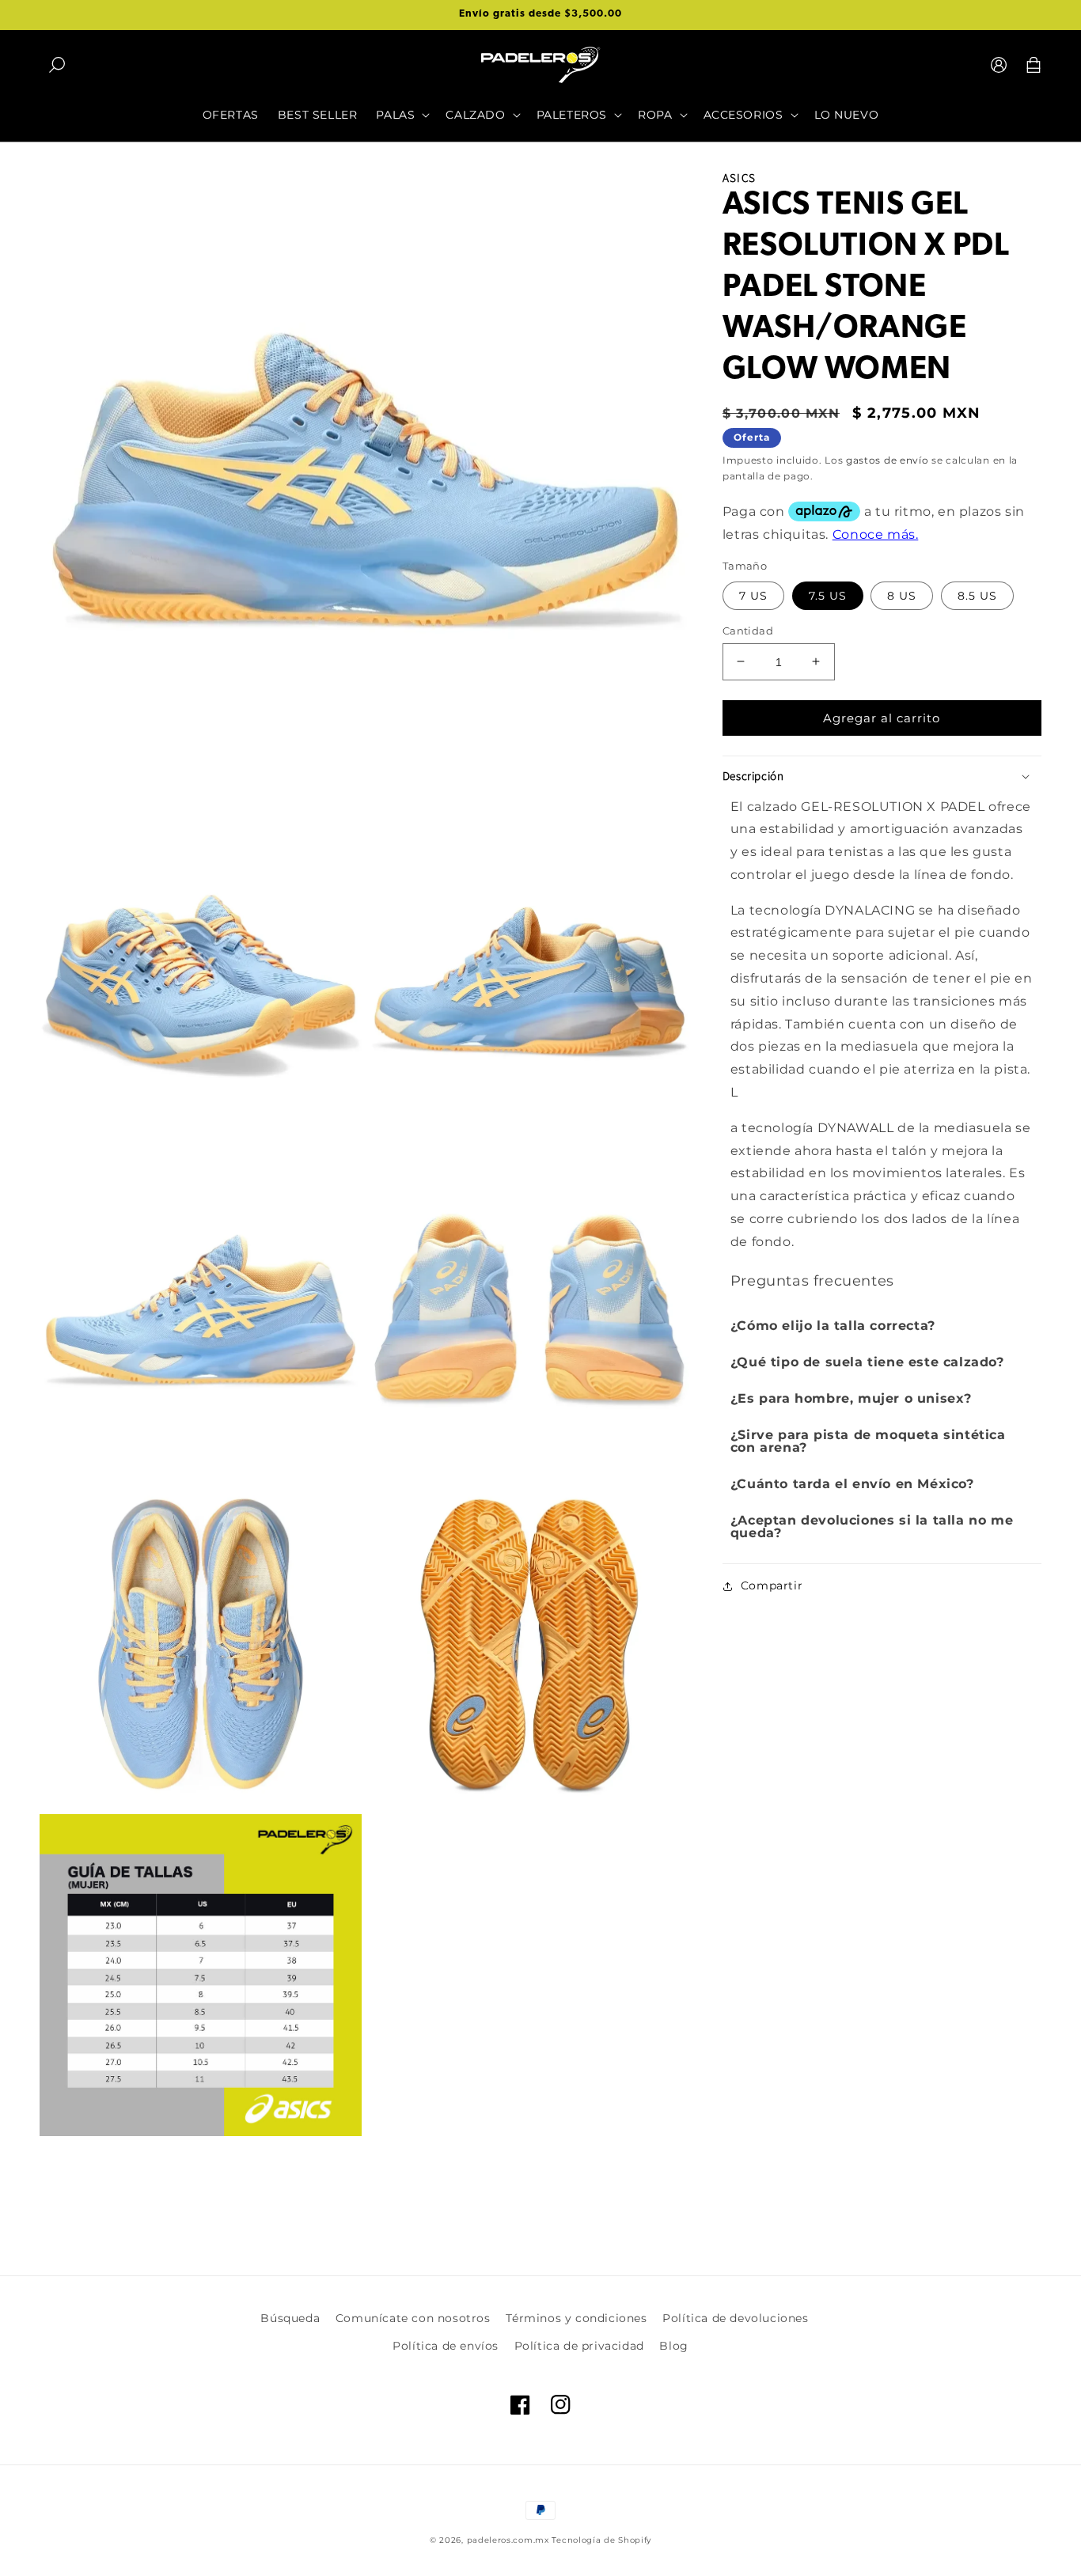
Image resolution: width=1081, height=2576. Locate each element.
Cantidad (748, 630)
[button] (57, 65)
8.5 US (977, 595)
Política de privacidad (579, 2346)
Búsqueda (290, 2318)
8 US (902, 595)
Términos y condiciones (576, 2318)
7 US (753, 595)
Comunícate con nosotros (413, 2318)
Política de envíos (446, 2346)
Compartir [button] (772, 1585)
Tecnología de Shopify (601, 2540)
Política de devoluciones (735, 2318)
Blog (673, 2346)
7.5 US (828, 595)
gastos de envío (888, 460)
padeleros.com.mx (508, 2540)
